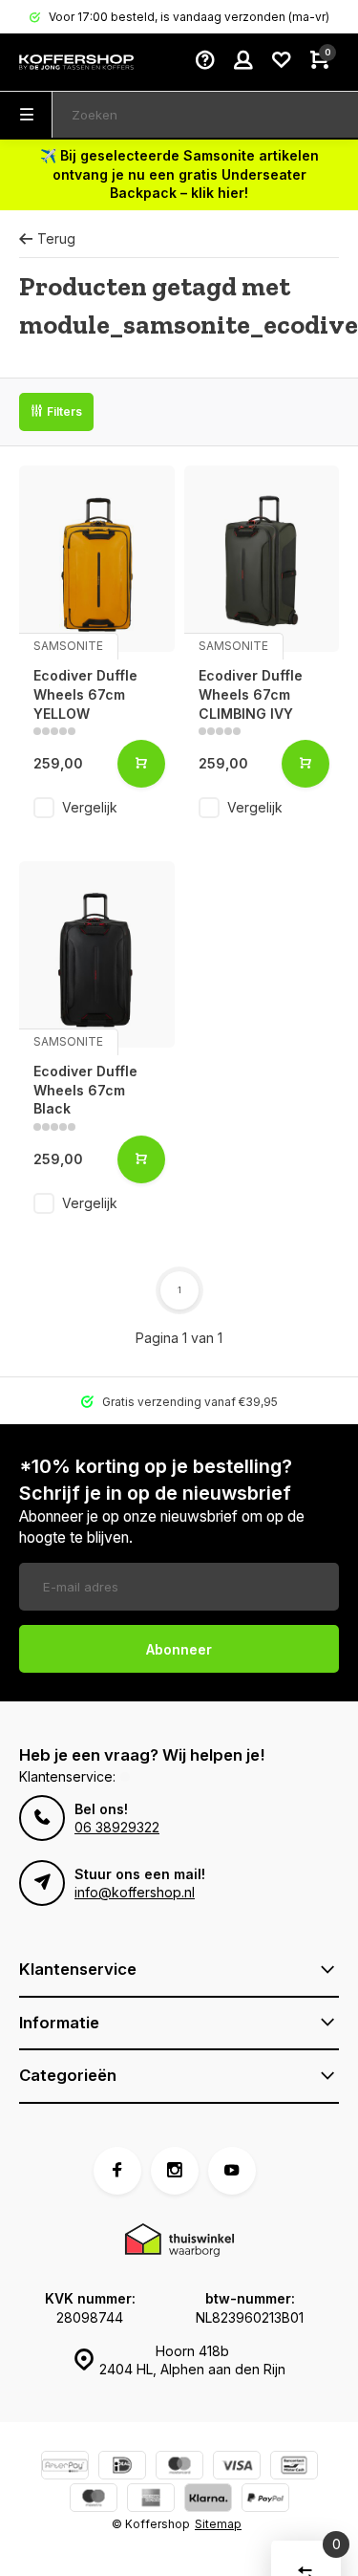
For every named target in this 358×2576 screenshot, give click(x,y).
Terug (56, 238)
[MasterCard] (179, 2468)
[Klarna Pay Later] (208, 2500)
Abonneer (179, 1649)
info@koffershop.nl (135, 1892)
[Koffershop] (76, 62)
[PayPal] (265, 2500)
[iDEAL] (122, 2468)
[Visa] (237, 2468)
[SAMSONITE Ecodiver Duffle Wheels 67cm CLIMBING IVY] (262, 559)
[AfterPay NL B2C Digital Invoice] (65, 2468)
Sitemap (218, 2524)
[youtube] (232, 2171)
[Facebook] (117, 2171)
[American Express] (151, 2500)
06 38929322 (117, 1827)
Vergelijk (90, 807)
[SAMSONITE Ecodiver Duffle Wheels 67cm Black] (97, 954)
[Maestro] (94, 2500)
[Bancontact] (294, 2468)
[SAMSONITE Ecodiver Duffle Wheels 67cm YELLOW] (97, 559)
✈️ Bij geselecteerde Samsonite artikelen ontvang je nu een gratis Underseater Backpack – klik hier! (179, 174)
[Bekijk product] (141, 764)
